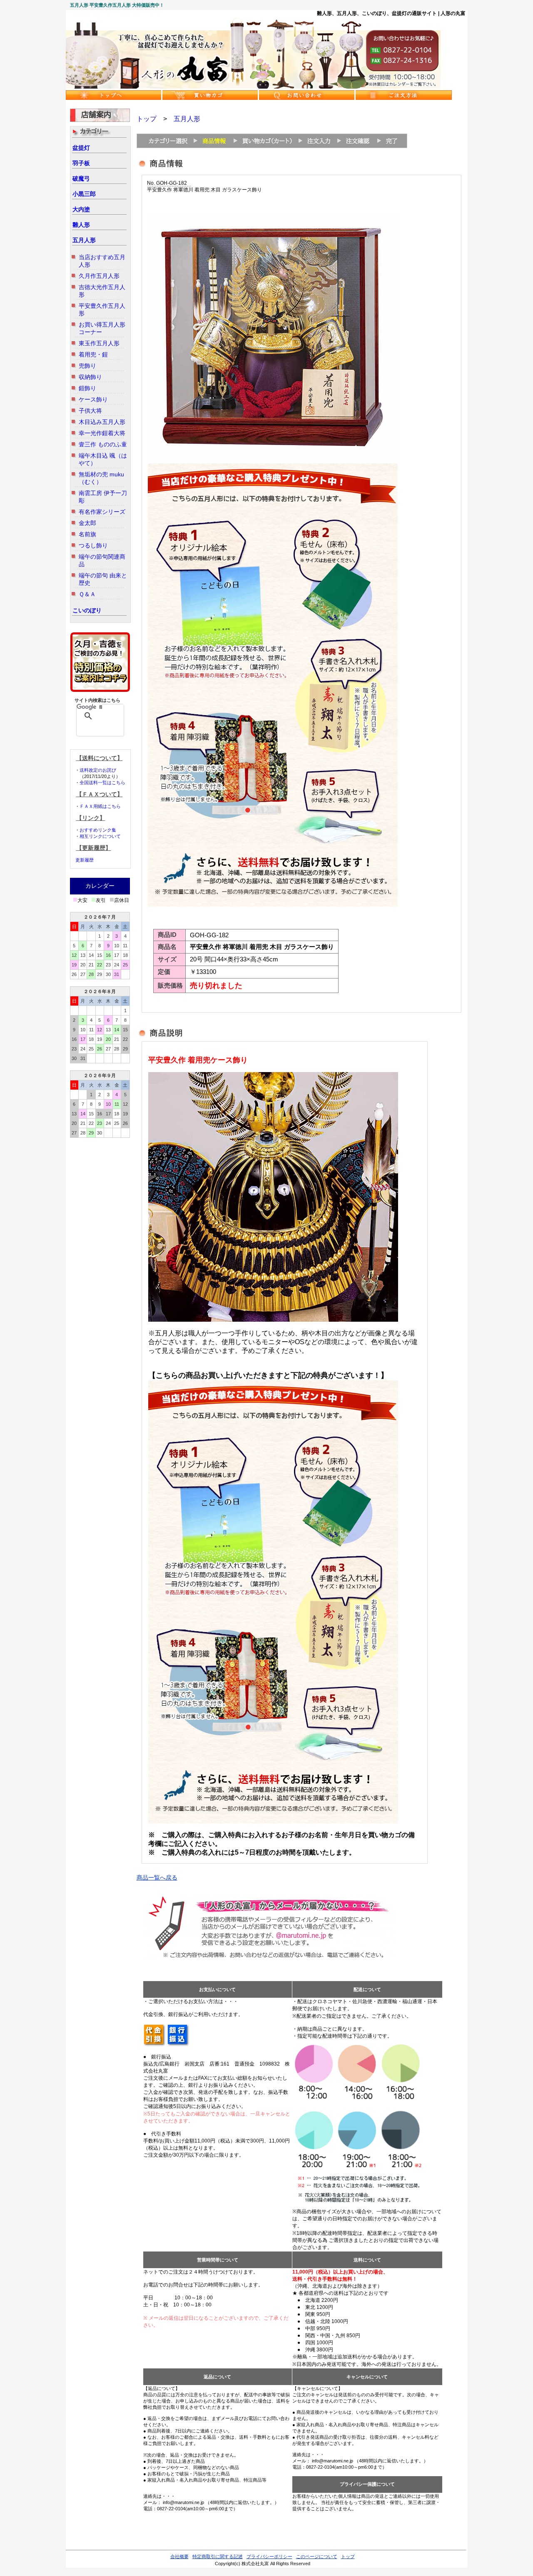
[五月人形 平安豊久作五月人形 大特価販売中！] (253, 87)
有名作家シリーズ (102, 512)
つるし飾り (93, 545)
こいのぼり (87, 610)
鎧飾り (87, 388)
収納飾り (90, 377)
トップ (147, 119)
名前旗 (87, 534)
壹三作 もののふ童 (103, 444)
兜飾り (87, 366)
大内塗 (81, 209)
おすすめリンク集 (98, 830)
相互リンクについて (100, 836)
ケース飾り (93, 399)
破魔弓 (81, 178)
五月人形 (84, 240)
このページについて (317, 2556)
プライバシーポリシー (269, 2556)
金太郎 (87, 523)
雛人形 (81, 225)
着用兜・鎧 (93, 354)
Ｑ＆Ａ (87, 594)
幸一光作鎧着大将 (102, 433)
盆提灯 (81, 148)
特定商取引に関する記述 (218, 2556)
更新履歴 (85, 860)
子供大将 (90, 411)
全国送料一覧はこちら (102, 783)
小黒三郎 (84, 194)
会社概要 (179, 2556)
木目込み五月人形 (102, 422)
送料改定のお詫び (98, 770)
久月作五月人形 (99, 276)
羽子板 (81, 163)
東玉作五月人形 (99, 343)
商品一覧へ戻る (157, 1878)
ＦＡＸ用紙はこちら (100, 806)
